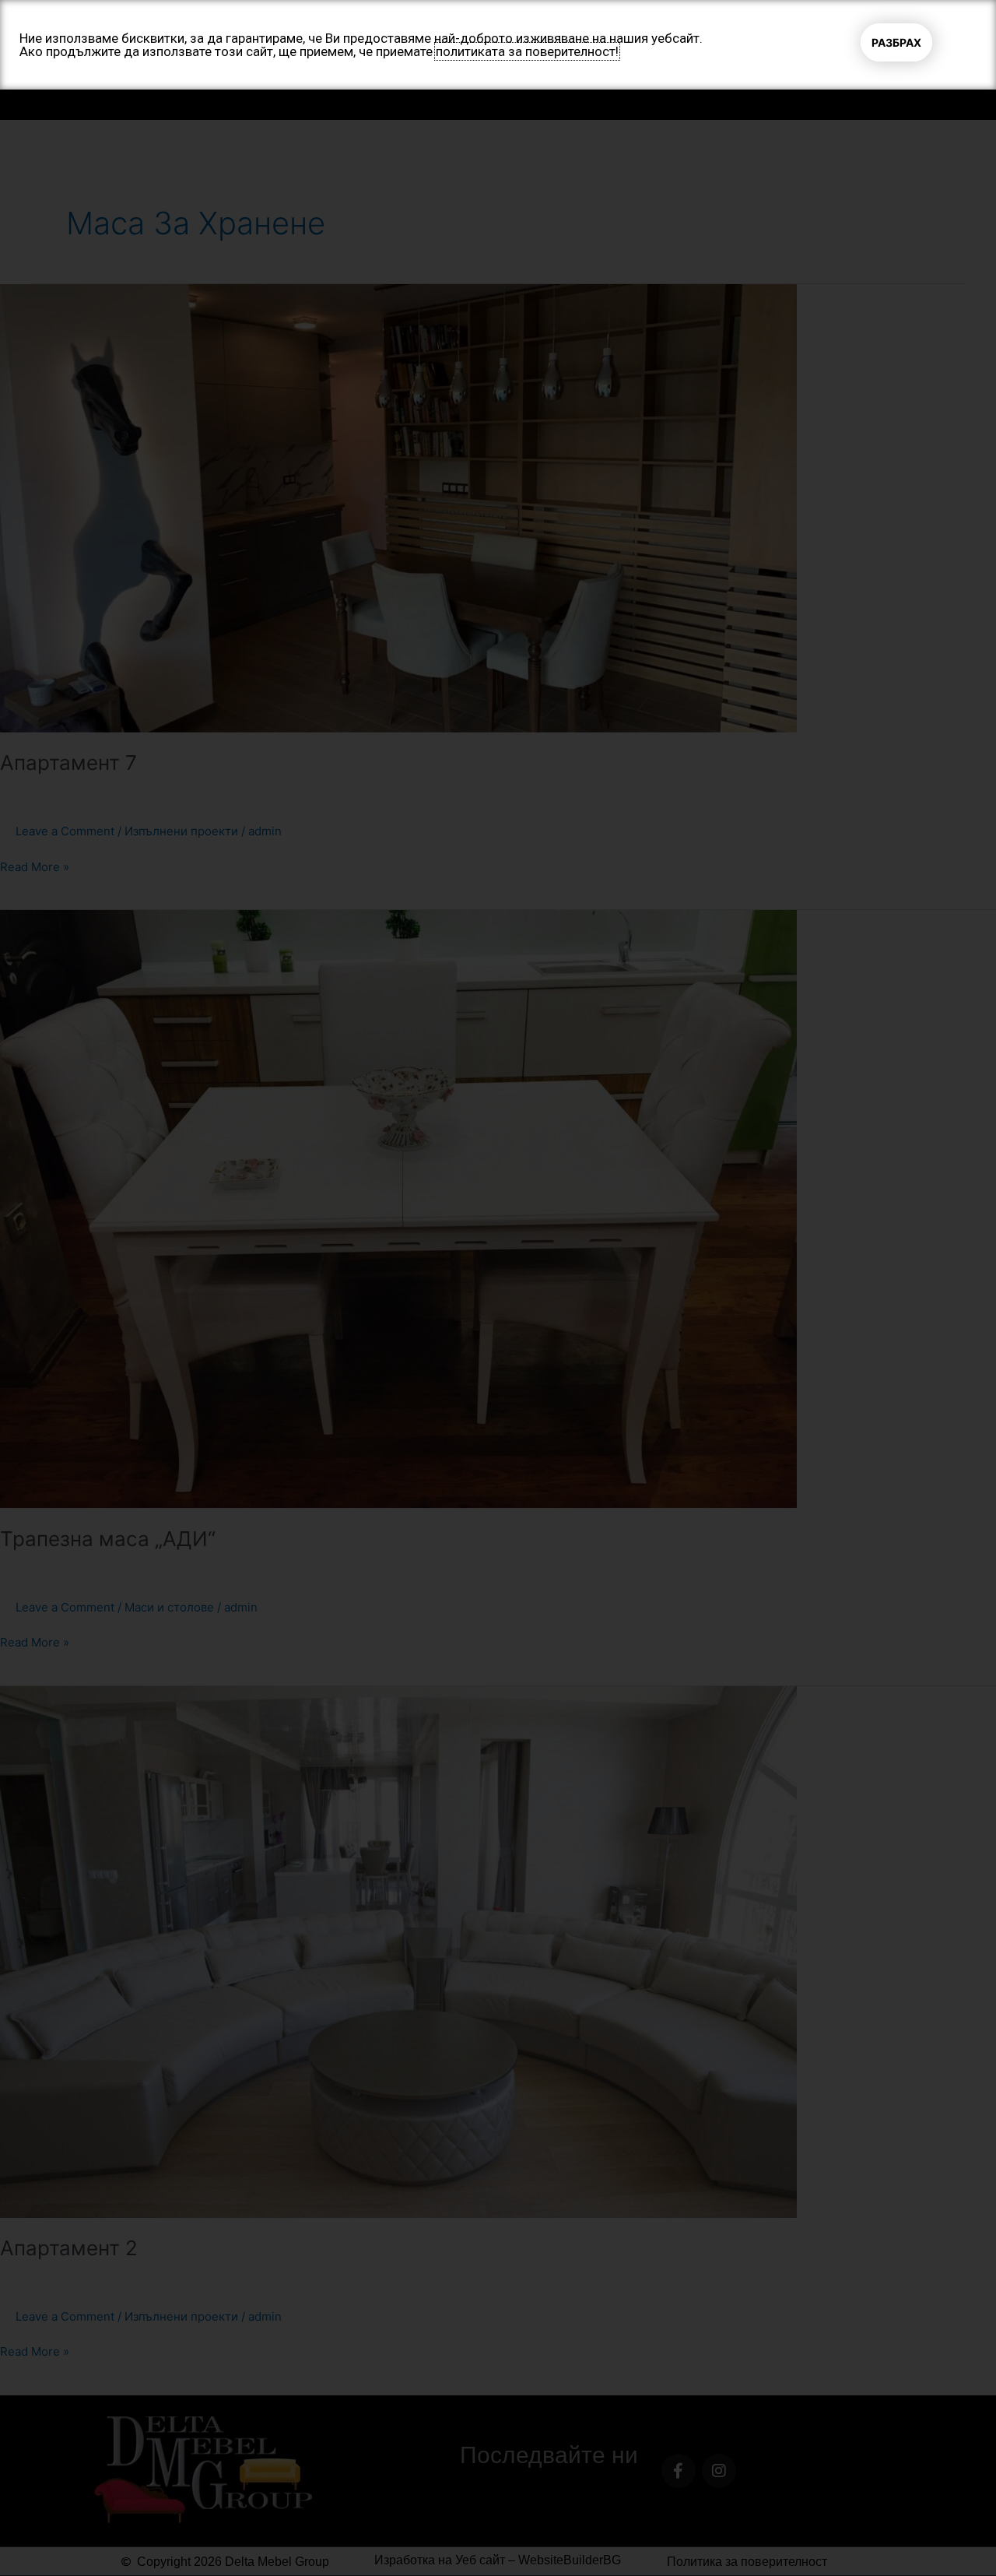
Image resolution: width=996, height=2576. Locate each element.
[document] (498, 1288)
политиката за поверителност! (527, 51)
